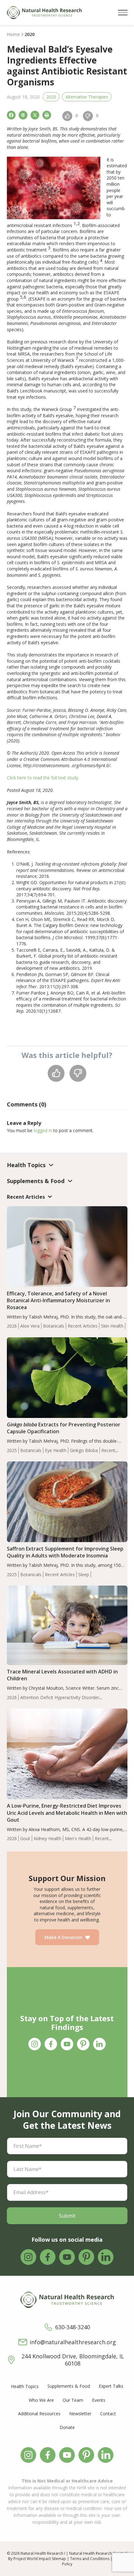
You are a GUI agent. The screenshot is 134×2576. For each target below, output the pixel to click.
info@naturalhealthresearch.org (73, 2342)
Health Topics (25, 2386)
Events (99, 2400)
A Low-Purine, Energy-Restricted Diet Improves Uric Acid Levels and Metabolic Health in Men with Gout (67, 1813)
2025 (12, 1450)
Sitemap (59, 2559)
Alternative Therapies (87, 97)
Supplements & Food (69, 2386)
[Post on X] (35, 115)
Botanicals (54, 1326)
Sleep (84, 1574)
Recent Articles (83, 1326)
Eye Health (56, 1450)
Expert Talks (111, 2386)
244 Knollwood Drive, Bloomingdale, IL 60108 (73, 2360)
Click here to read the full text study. (43, 778)
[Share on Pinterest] (23, 115)
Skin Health (112, 1326)
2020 (51, 97)
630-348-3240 (73, 2327)
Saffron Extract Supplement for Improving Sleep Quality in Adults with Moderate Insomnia (65, 1552)
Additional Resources (39, 2414)
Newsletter (80, 2414)
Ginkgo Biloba (84, 1450)
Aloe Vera (30, 1326)
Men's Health (78, 1838)
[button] (123, 13)
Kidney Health (48, 1838)
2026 (12, 1326)
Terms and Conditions (90, 2559)
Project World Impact (32, 2559)
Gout (25, 1838)
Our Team (73, 2400)
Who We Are (41, 2400)
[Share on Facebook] (11, 115)
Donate (67, 2427)
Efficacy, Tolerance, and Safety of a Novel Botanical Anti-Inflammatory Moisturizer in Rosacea (58, 1300)
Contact (108, 2414)
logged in (43, 1130)
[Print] (47, 115)
